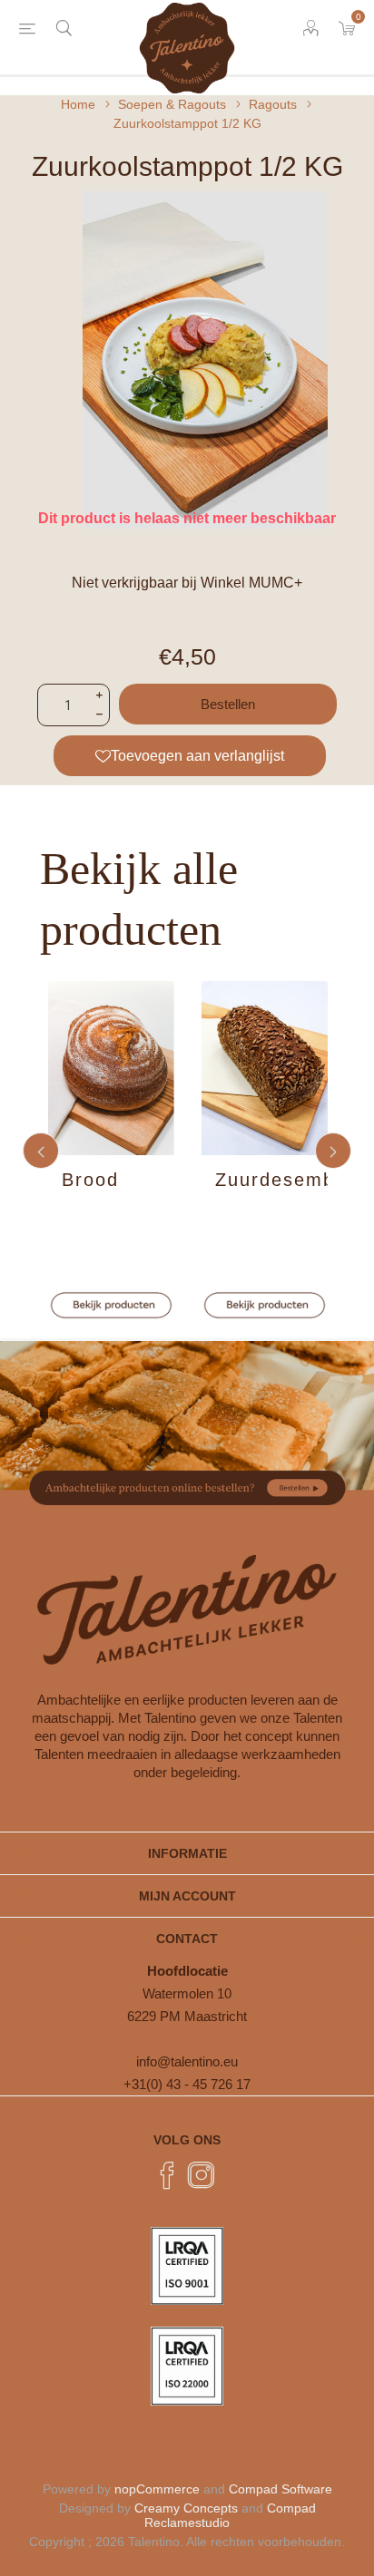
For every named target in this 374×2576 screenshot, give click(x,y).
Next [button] (333, 1151)
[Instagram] (202, 2175)
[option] (111, 1150)
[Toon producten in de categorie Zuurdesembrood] (265, 1068)
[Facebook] (167, 2175)
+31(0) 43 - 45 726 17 (187, 2084)
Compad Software (280, 2489)
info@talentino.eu (187, 2061)
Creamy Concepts (186, 2508)
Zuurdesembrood (271, 1180)
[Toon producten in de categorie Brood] (111, 1068)
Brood (90, 1180)
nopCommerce (157, 2489)
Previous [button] (41, 1151)
